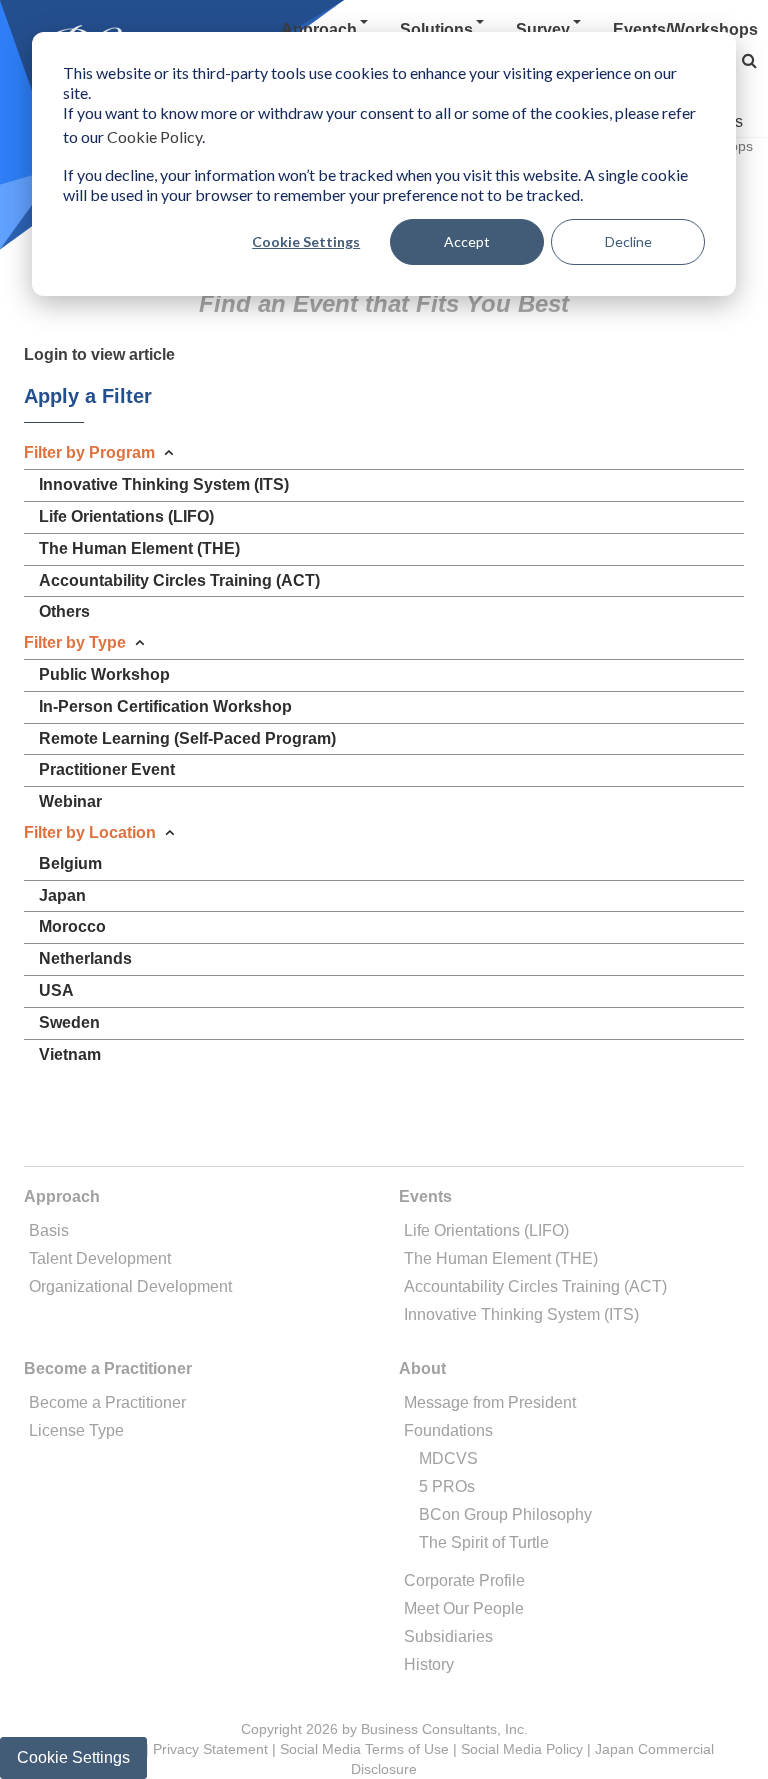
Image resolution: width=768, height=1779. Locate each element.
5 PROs (447, 1486)
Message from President (490, 1402)
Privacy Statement (210, 1749)
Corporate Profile (464, 1580)
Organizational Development (130, 1286)
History (429, 1664)
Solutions (436, 29)
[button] (749, 61)
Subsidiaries (448, 1636)
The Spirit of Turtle (484, 1542)
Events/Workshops (685, 29)
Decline (628, 241)
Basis (49, 1230)
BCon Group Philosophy (505, 1514)
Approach (319, 29)
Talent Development (100, 1258)
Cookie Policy (154, 136)
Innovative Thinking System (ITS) (521, 1314)
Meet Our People (464, 1608)
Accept (467, 241)
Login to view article (99, 354)
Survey (543, 29)
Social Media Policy (522, 1749)
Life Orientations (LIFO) (486, 1230)
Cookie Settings (306, 241)
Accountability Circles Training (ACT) (535, 1286)
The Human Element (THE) (501, 1258)
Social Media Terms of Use (364, 1749)
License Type (76, 1430)
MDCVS (448, 1458)
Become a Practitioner (107, 1402)
